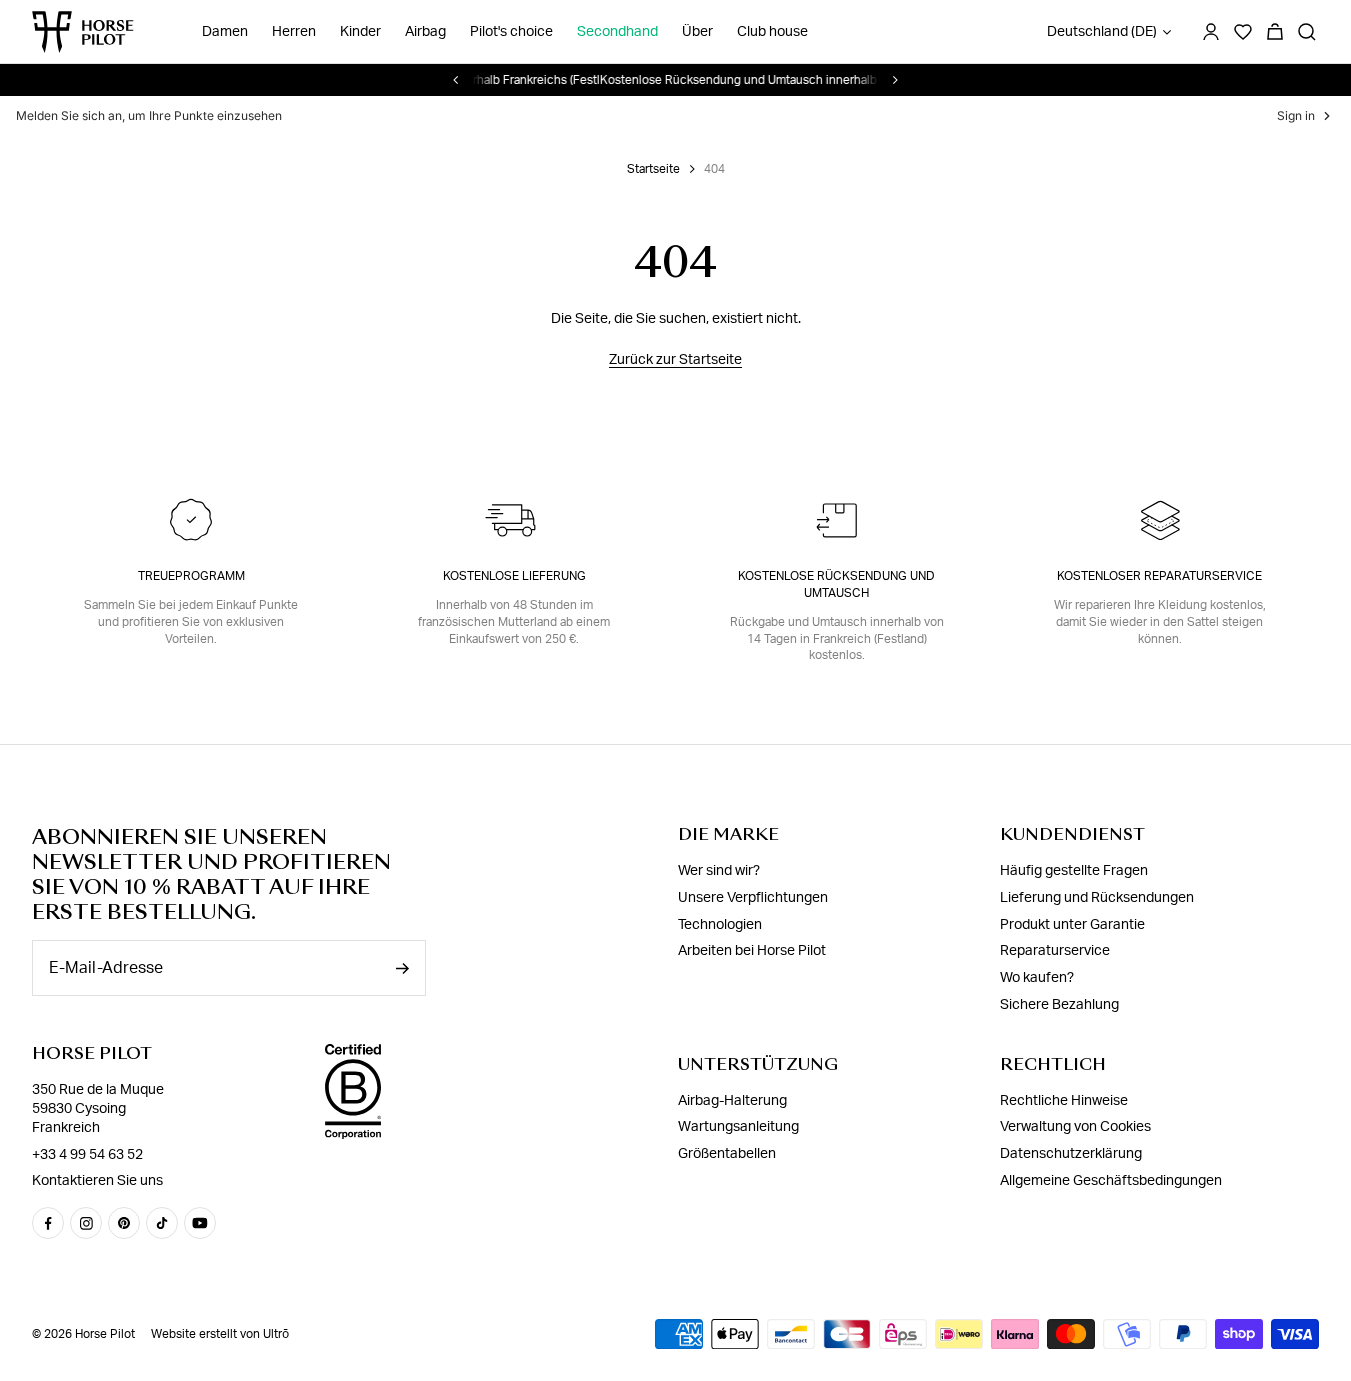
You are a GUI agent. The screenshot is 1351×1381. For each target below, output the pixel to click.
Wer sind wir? (719, 871)
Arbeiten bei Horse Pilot (752, 951)
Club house (772, 32)
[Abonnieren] (402, 968)
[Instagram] (86, 1223)
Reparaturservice (1055, 951)
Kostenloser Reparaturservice (1159, 576)
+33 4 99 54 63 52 (87, 1155)
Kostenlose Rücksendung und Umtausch (836, 584)
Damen (225, 32)
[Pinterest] (124, 1223)
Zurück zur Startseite (675, 360)
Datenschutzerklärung (1071, 1154)
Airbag (425, 32)
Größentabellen (727, 1154)
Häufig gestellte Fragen (1074, 871)
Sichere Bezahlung (1059, 1005)
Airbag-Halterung (732, 1101)
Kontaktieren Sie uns (97, 1181)
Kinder (360, 32)
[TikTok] (162, 1223)
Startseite (653, 169)
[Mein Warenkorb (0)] (1275, 32)
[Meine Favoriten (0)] (1243, 32)
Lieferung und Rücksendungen (1097, 898)
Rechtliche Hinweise (1064, 1101)
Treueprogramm (191, 576)
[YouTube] (200, 1223)
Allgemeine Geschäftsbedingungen (1111, 1181)
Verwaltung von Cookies (1075, 1127)
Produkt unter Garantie (1072, 925)
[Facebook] (48, 1223)
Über (697, 32)
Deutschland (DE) (1102, 32)
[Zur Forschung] (1307, 32)
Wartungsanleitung (738, 1127)
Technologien (720, 925)
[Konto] (1211, 32)
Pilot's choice (511, 32)
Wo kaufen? (1037, 978)
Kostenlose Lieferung (514, 576)
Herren (294, 32)
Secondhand (617, 32)
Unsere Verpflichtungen (753, 898)
